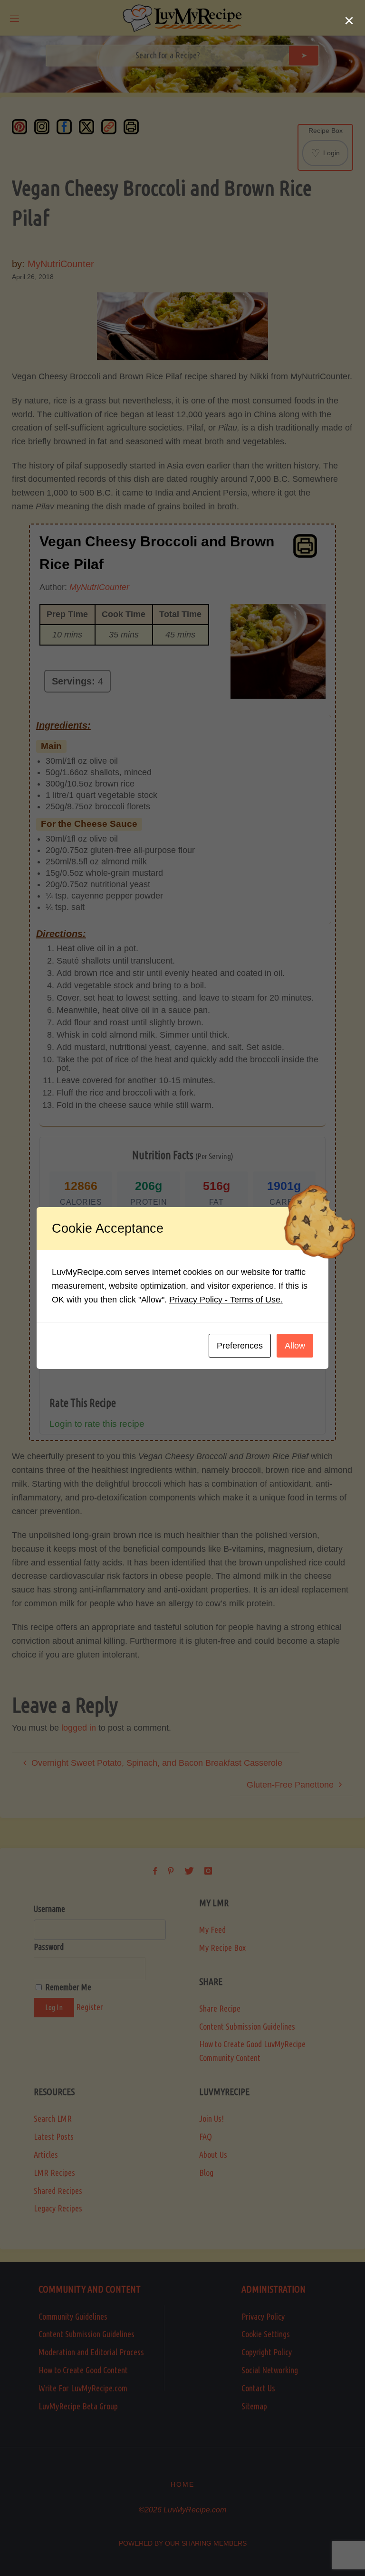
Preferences (240, 1346)
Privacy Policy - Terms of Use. (226, 1300)
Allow (295, 1346)
